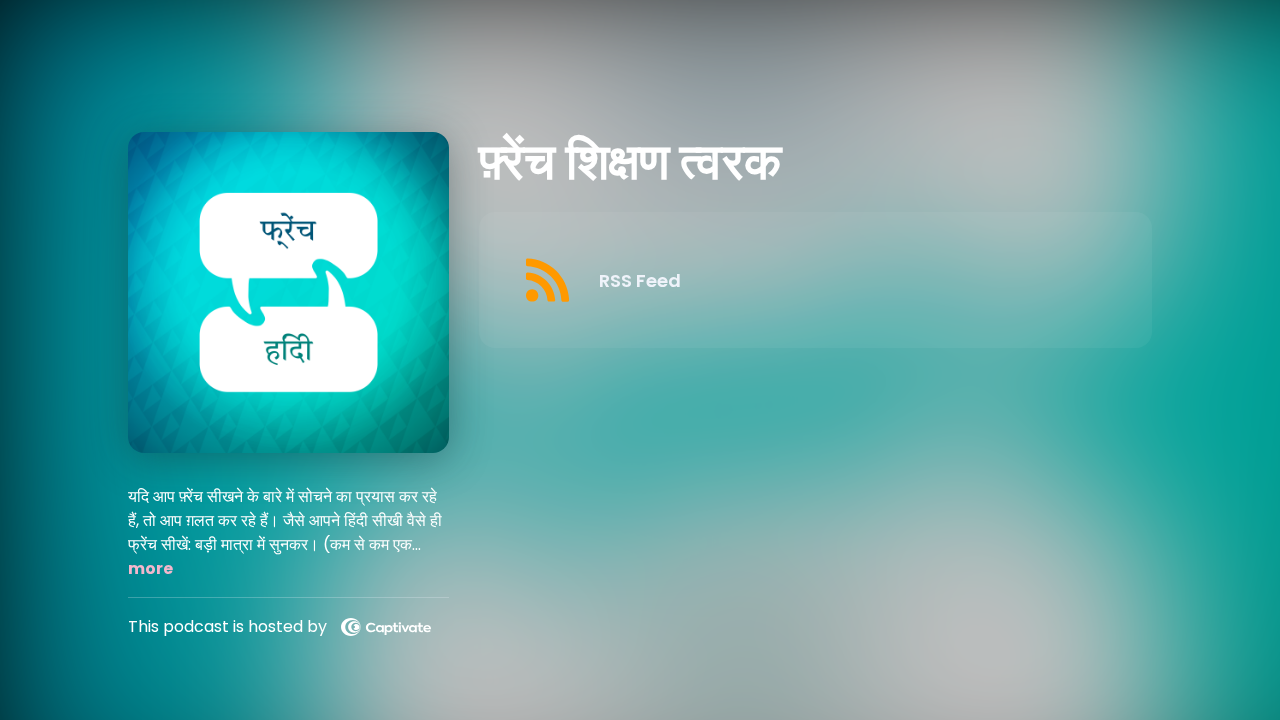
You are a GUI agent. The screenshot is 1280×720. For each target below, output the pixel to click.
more (150, 568)
